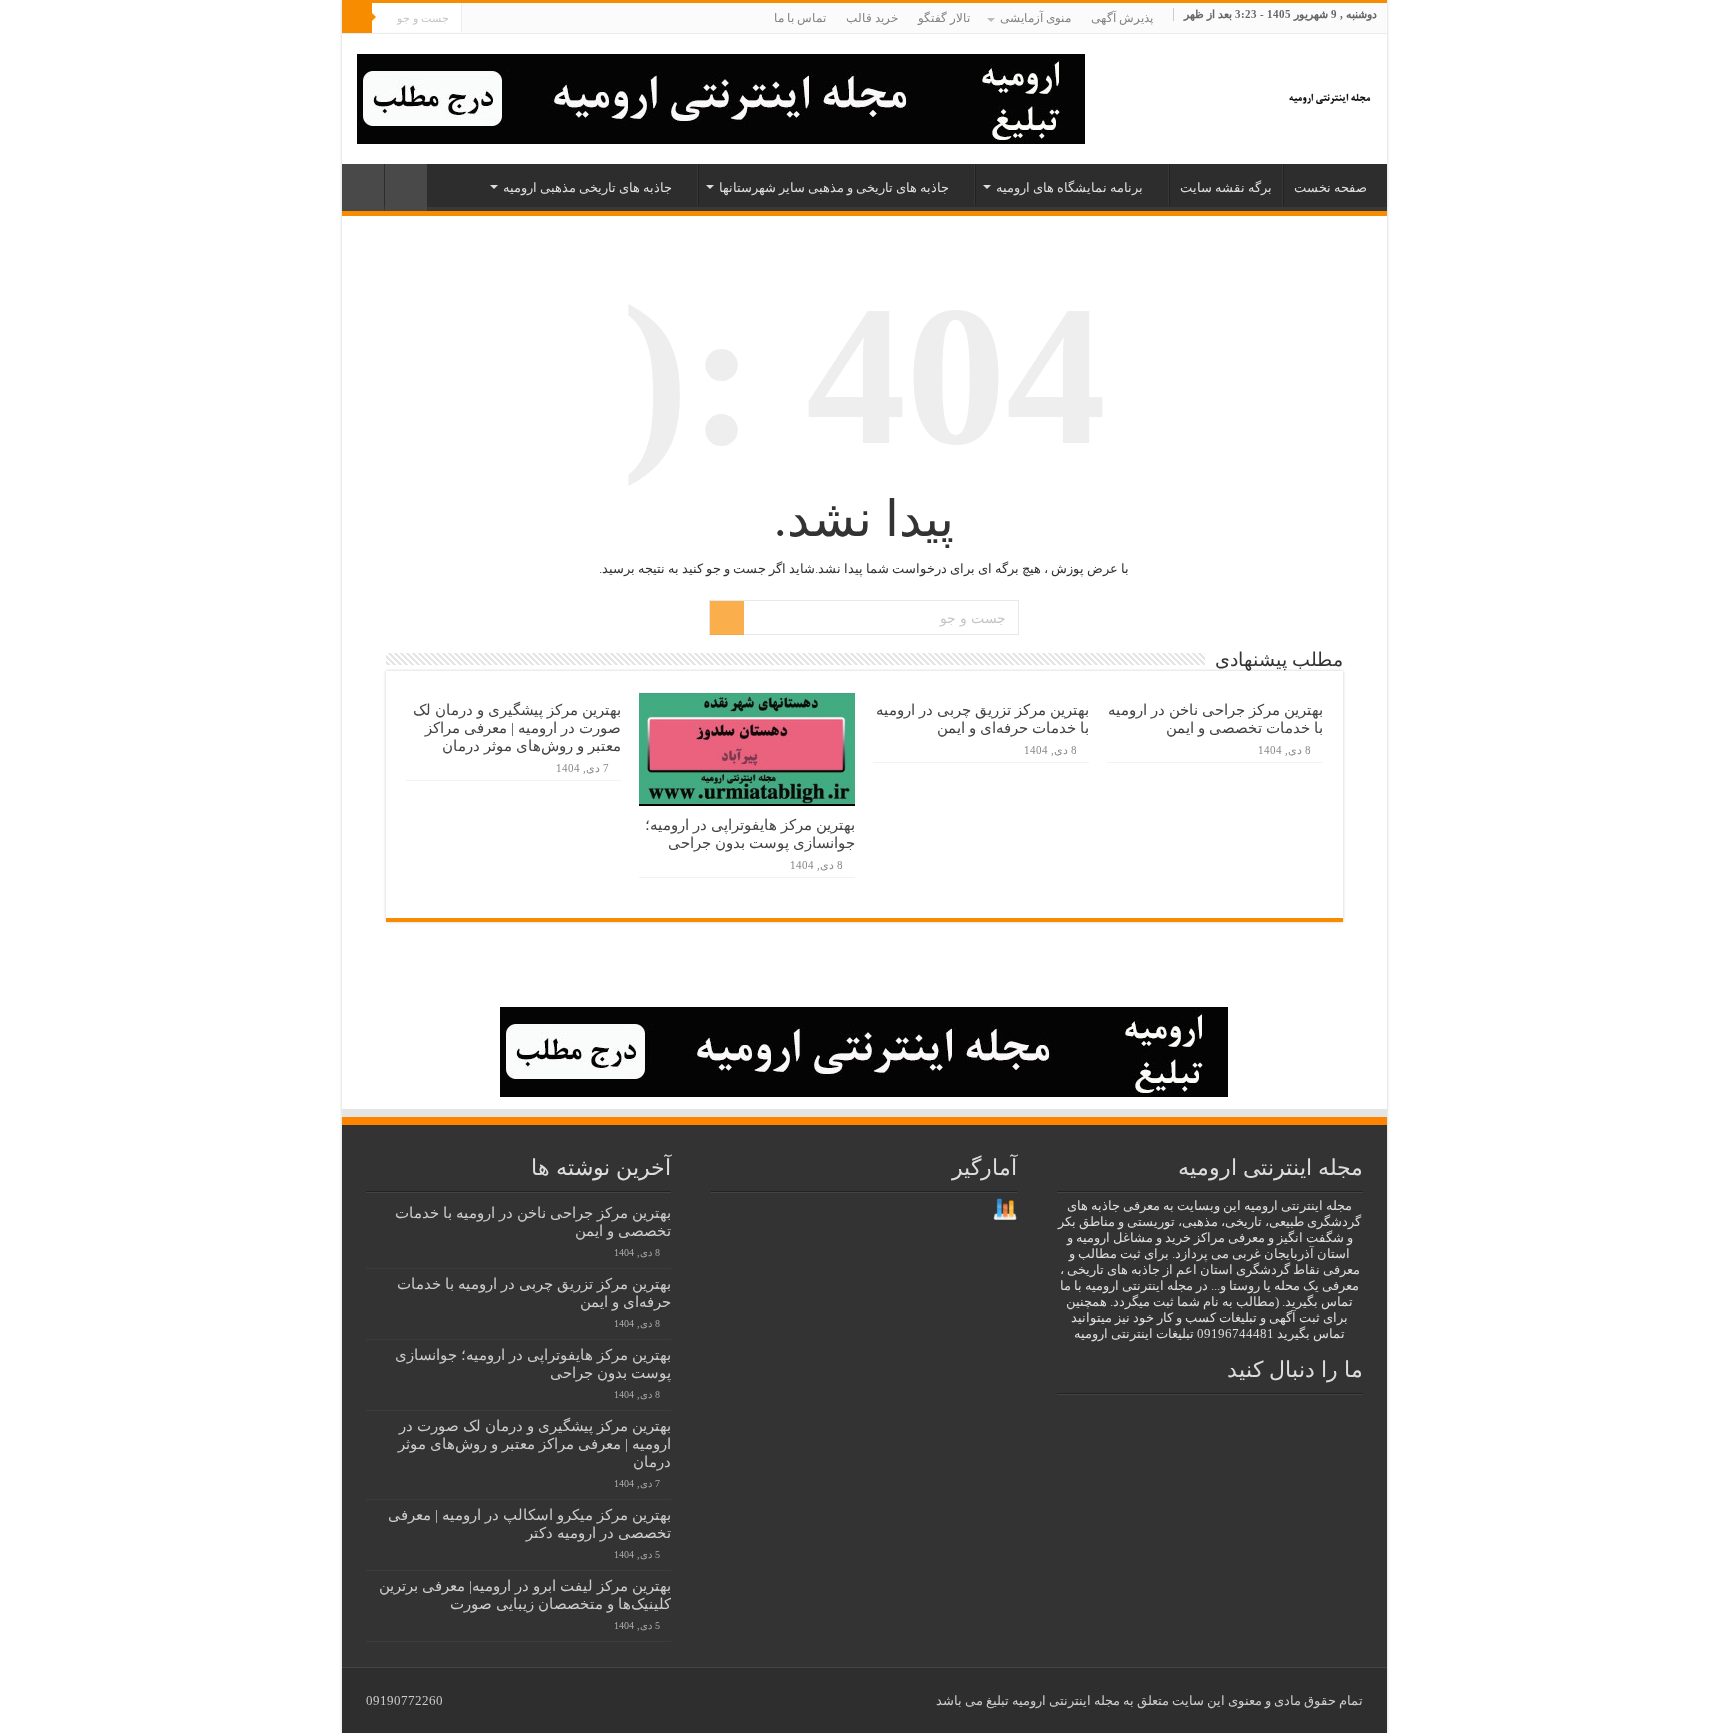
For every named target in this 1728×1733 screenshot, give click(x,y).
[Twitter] (555, 19)
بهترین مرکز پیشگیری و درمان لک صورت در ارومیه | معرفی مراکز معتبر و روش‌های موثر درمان (517, 727)
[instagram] (517, 19)
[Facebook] (574, 19)
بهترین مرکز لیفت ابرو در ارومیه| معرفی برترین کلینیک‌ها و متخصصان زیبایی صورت (525, 1594)
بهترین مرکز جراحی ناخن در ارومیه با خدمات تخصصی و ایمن (1215, 718)
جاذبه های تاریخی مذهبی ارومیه (587, 187)
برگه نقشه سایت (1226, 187)
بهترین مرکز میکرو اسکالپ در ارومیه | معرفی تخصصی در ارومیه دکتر (529, 1523)
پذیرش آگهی (1122, 18)
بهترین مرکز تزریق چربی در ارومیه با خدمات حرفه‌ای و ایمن (982, 718)
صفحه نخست (1330, 187)
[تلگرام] (495, 19)
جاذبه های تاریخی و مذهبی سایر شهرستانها (834, 187)
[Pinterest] (536, 19)
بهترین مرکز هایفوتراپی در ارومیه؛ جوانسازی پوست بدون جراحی (750, 833)
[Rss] (593, 19)
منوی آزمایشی (1035, 18)
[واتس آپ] (476, 19)
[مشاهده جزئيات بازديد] (1005, 1208)
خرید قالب (872, 18)
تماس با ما (800, 18)
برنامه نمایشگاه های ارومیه (1069, 187)
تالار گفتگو (944, 18)
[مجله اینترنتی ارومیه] (1328, 93)
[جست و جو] (357, 18)
